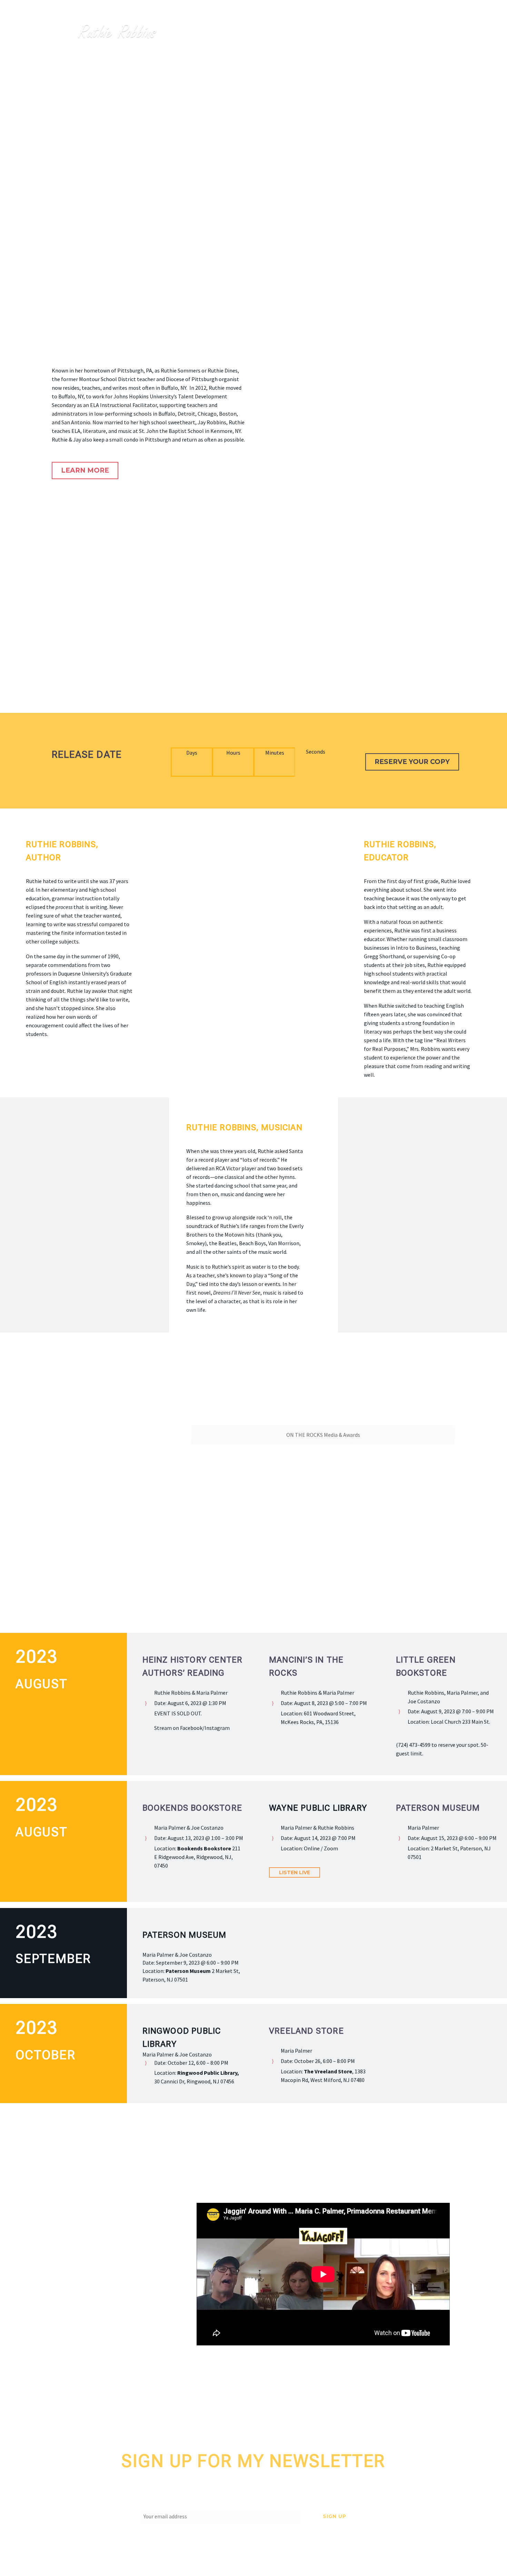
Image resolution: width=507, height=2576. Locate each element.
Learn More (85, 470)
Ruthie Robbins (264, 32)
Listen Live (295, 1872)
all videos (77, 2355)
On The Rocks (319, 32)
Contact (429, 32)
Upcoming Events (377, 32)
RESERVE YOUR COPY (412, 762)
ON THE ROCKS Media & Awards (323, 1435)
